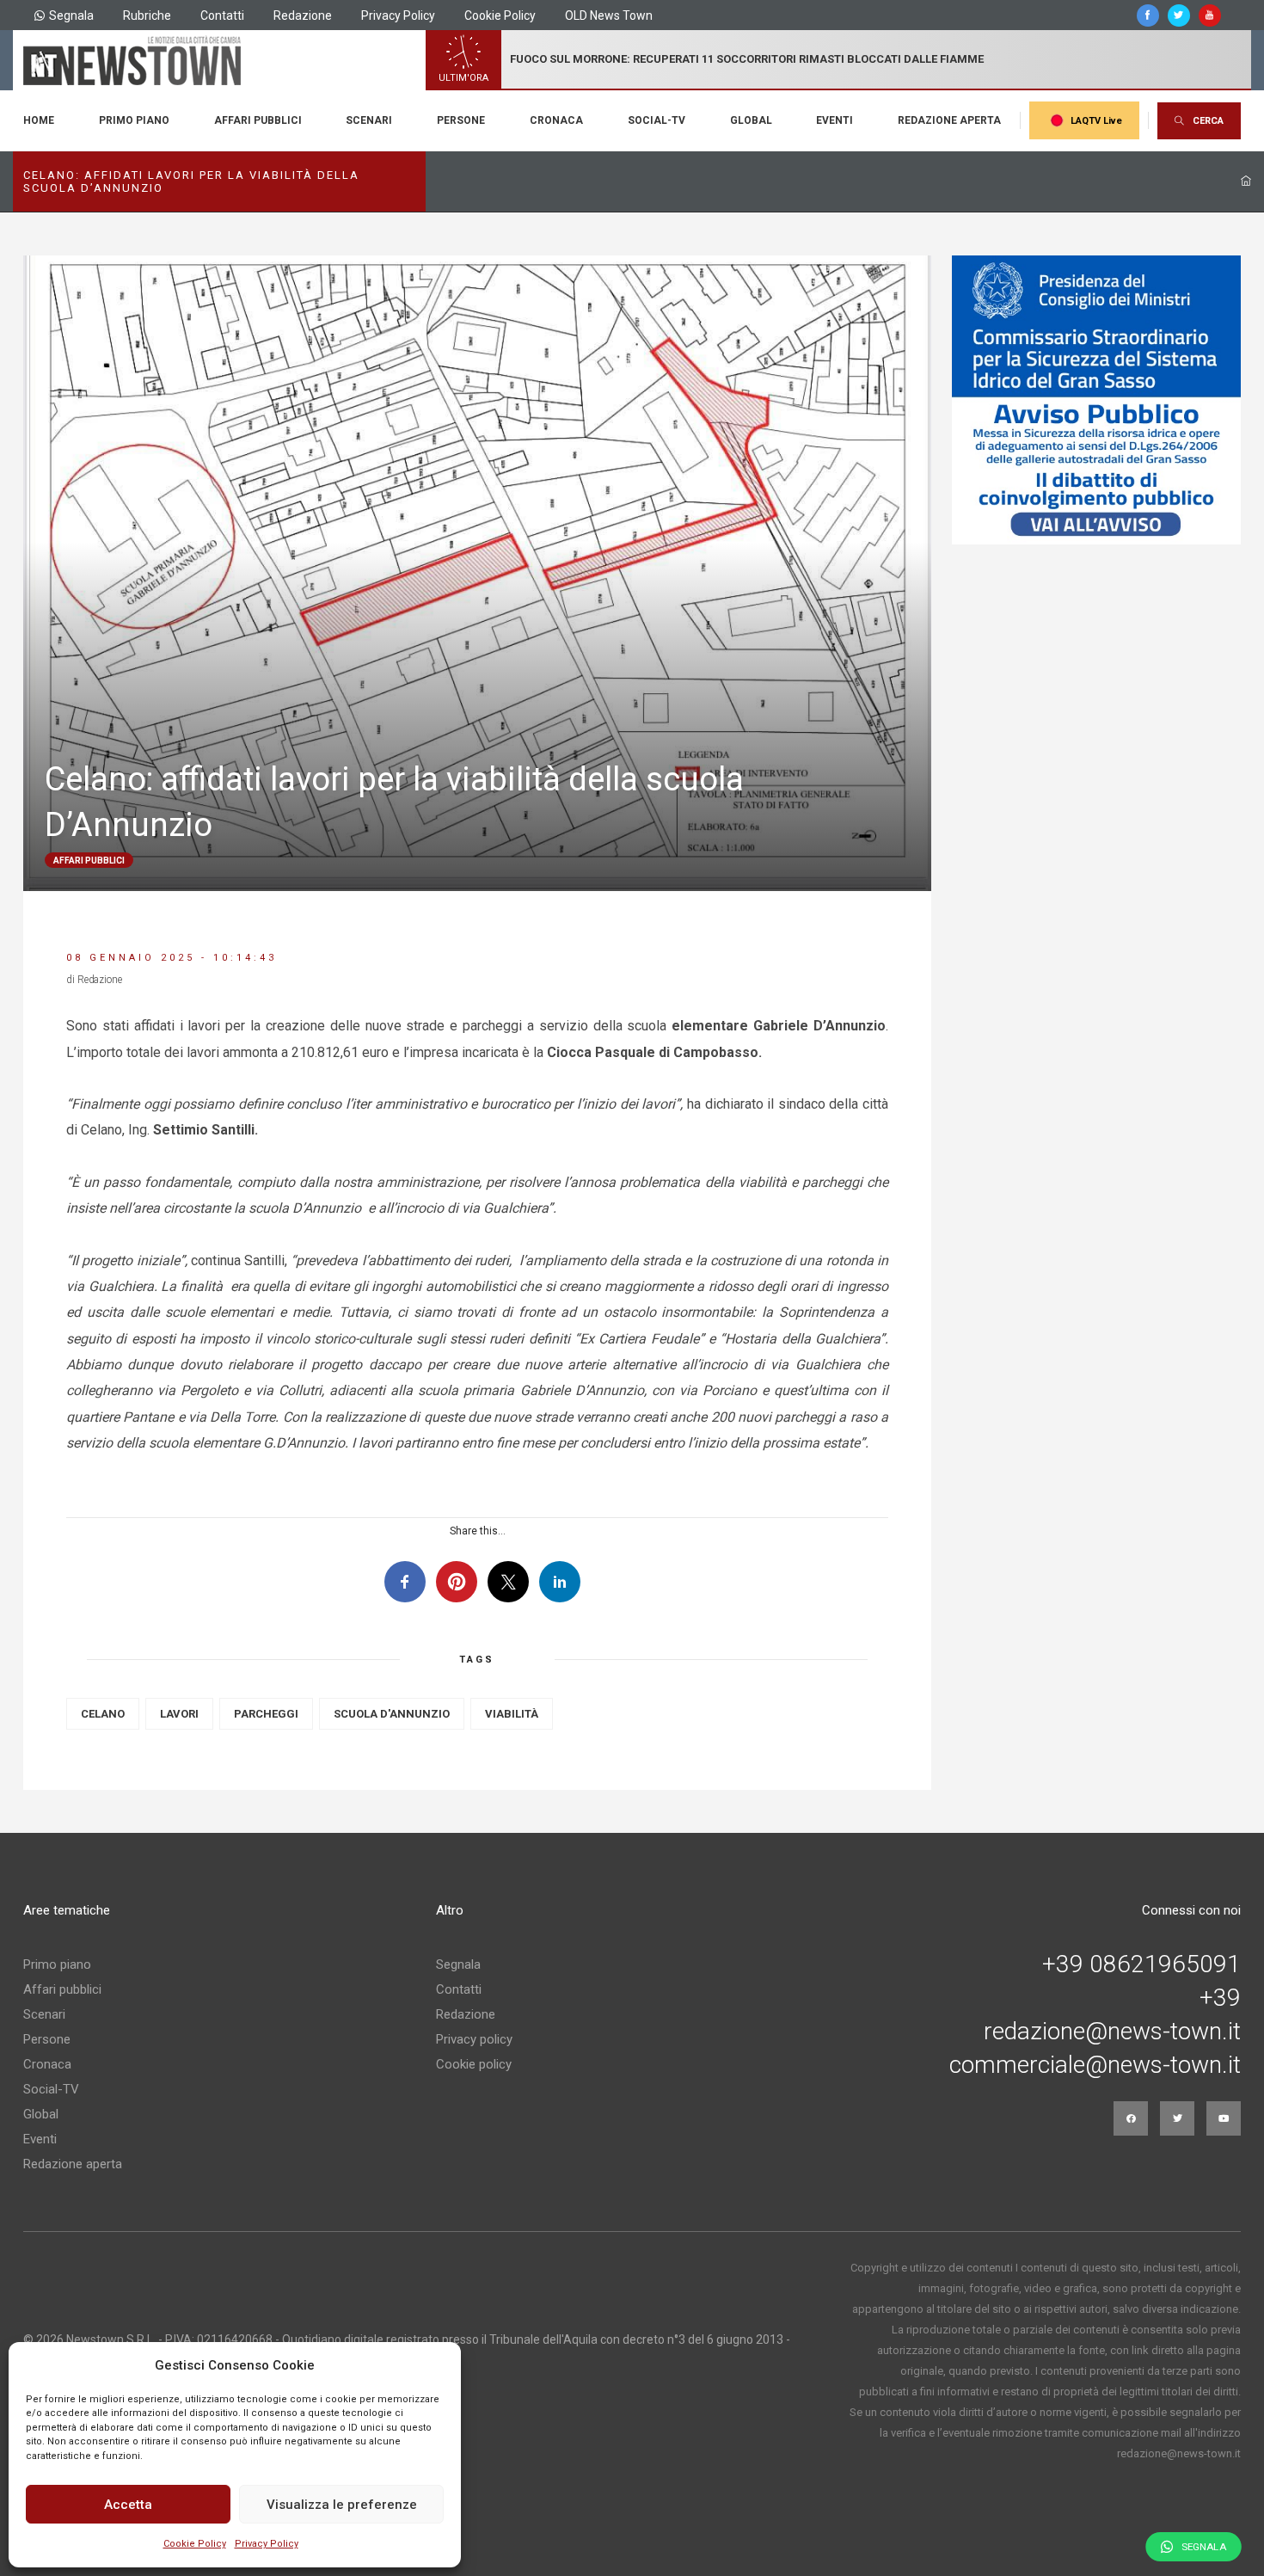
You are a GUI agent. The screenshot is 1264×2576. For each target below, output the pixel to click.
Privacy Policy (267, 2544)
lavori (179, 1714)
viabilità (512, 1714)
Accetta (128, 2505)
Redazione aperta (949, 120)
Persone (461, 120)
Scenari (369, 120)
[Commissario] (1096, 400)
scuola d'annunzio (392, 1714)
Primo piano (134, 120)
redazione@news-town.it (1112, 2032)
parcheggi (266, 1714)
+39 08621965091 (1141, 1964)
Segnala (71, 15)
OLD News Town (609, 15)
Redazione (303, 15)
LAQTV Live (1096, 121)
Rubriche (147, 15)
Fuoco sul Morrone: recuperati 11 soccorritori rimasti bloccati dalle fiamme (747, 59)
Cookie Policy (195, 2544)
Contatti (222, 15)
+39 (1220, 1998)
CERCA (1208, 121)
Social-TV (657, 120)
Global (751, 120)
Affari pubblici (258, 120)
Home (39, 120)
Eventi (834, 120)
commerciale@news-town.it (1095, 2065)
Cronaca (556, 120)
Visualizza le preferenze (342, 2505)
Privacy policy (474, 2039)
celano (103, 1714)
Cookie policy (474, 2064)
